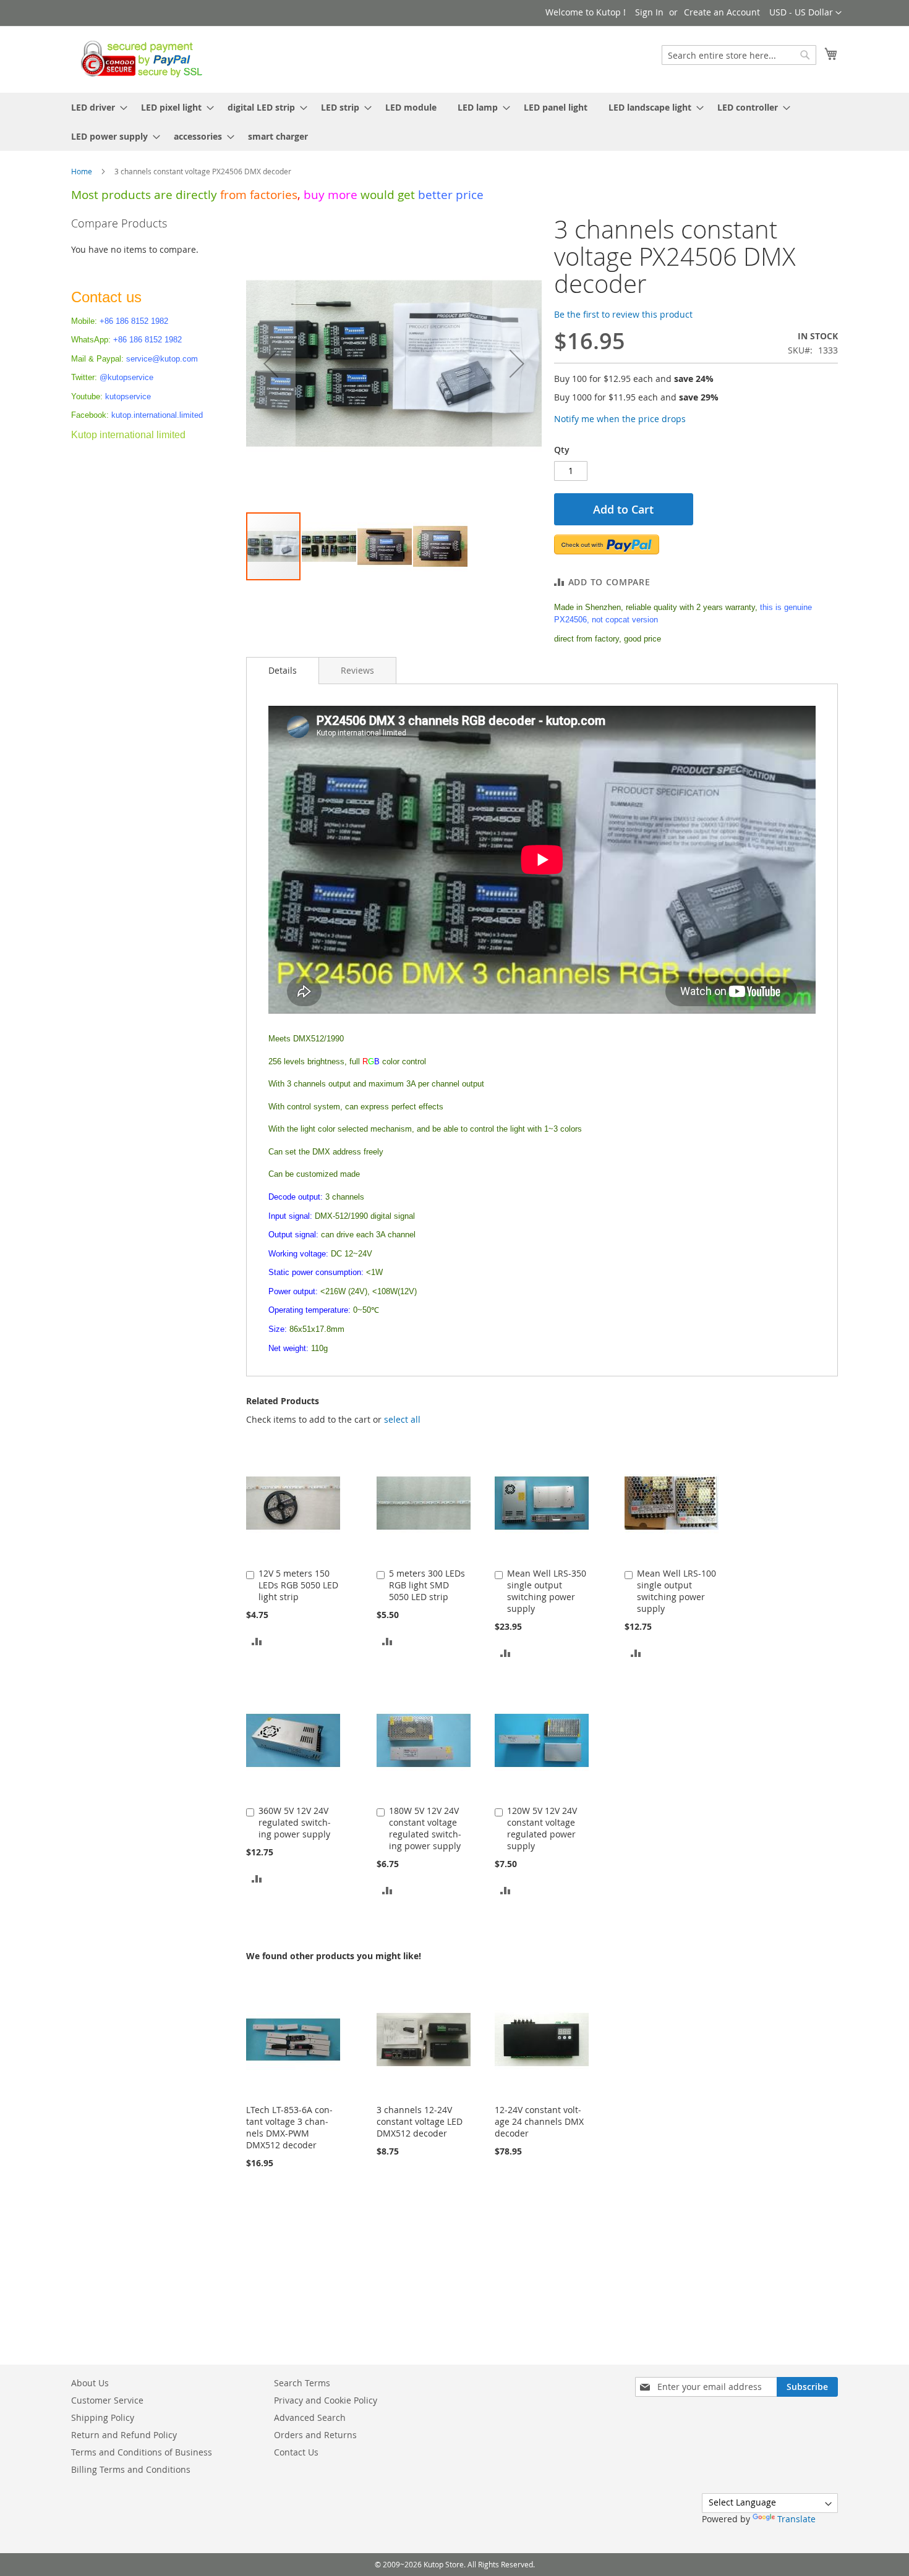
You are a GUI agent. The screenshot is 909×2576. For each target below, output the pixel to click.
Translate (796, 2519)
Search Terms (302, 2383)
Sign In (649, 12)
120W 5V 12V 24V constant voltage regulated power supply (542, 1828)
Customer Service (107, 2400)
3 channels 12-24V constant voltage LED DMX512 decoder (420, 2121)
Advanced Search (310, 2417)
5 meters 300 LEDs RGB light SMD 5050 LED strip (427, 1585)
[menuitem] (96, 107)
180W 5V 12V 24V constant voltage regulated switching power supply (425, 1828)
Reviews (357, 670)
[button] (805, 13)
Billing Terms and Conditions (131, 2469)
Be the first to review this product (623, 314)
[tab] (283, 671)
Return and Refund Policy (124, 2435)
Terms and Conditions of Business (142, 2452)
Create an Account (722, 12)
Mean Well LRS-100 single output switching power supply (676, 1591)
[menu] (454, 122)
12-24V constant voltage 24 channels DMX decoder (539, 2121)
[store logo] (138, 59)
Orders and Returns (315, 2435)
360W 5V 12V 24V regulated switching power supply (295, 1822)
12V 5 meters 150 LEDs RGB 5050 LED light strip (298, 1585)
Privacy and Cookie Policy (326, 2400)
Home (82, 171)
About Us (90, 2383)
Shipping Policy (103, 2417)
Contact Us (296, 2452)
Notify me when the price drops (620, 419)
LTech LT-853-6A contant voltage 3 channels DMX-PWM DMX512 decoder (289, 2127)
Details (283, 670)
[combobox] (739, 55)
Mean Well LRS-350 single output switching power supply (547, 1591)
